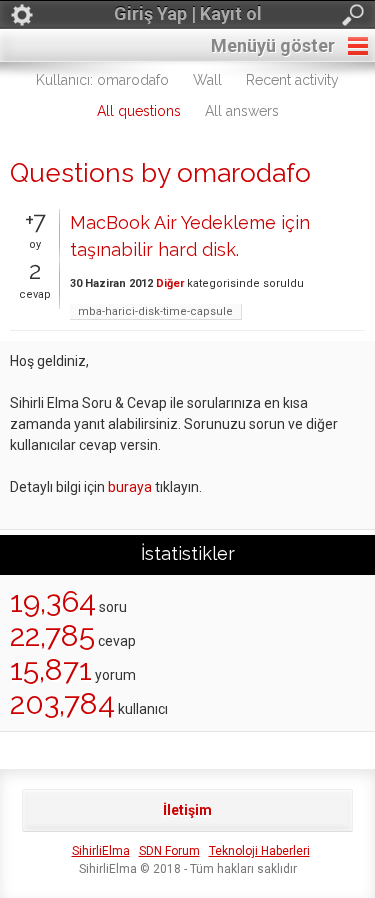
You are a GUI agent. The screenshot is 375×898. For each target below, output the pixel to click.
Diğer (170, 283)
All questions (139, 111)
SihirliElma (101, 851)
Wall (207, 80)
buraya (130, 487)
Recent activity (292, 80)
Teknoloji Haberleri (259, 851)
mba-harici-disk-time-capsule (155, 311)
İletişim (187, 810)
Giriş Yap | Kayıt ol (188, 13)
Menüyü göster (273, 45)
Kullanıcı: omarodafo (102, 80)
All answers (242, 111)
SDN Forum (169, 851)
